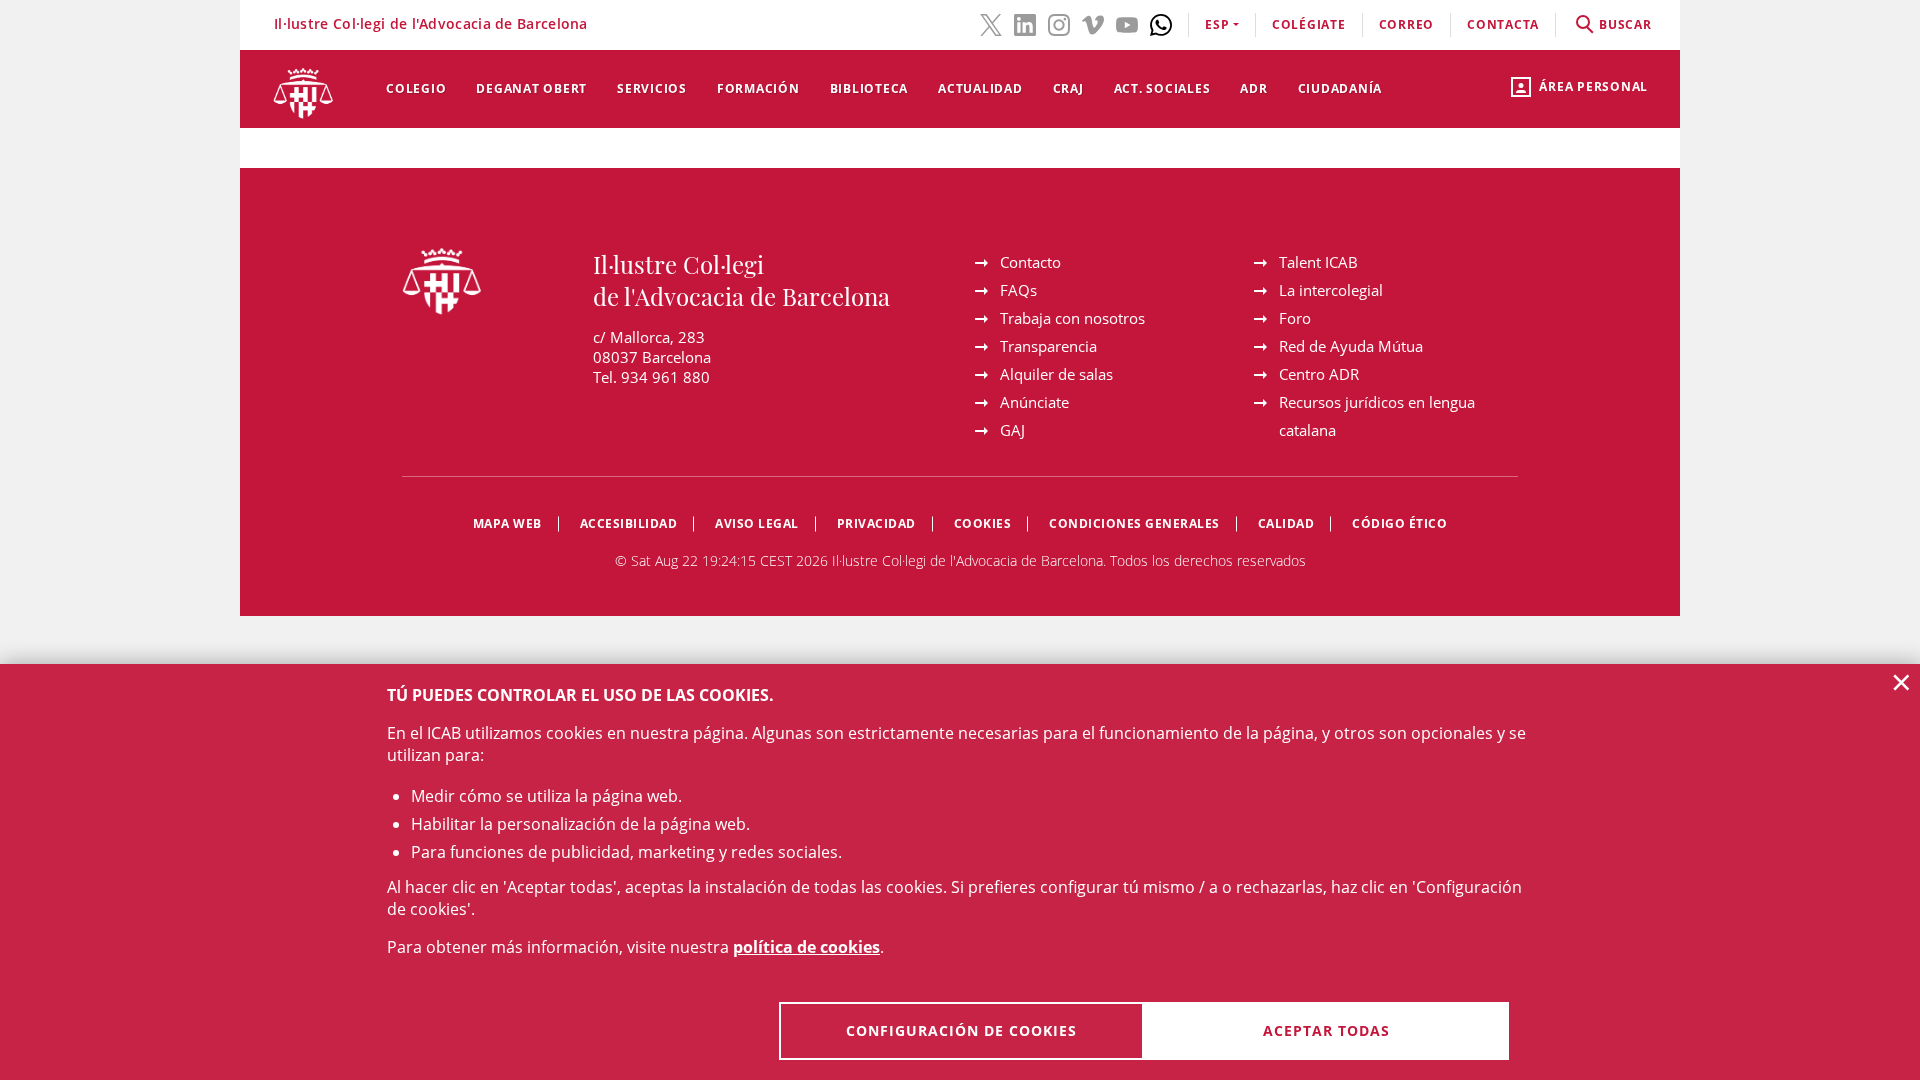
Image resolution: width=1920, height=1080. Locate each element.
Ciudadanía (1340, 88)
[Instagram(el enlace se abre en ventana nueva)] (1059, 23)
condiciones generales (1134, 523)
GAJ (1012, 430)
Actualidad (980, 88)
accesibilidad (629, 523)
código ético (1399, 523)
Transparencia (1048, 346)
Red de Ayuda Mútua (1351, 346)
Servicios (652, 88)
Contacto (1030, 262)
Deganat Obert (531, 88)
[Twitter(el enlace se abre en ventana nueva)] (991, 23)
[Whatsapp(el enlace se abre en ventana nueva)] (1161, 23)
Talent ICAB (1318, 262)
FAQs (1018, 290)
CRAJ (1068, 88)
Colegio (416, 88)
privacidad (876, 523)
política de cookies (806, 947)
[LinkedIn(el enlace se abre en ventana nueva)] (1025, 23)
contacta (1503, 24)
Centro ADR (1319, 374)
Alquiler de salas (1056, 374)
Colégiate (1309, 24)
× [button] (1901, 682)
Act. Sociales (1162, 88)
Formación (758, 88)
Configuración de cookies (961, 1030)
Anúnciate (1034, 402)
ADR (1253, 88)
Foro (1295, 318)
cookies (983, 523)
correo (1407, 24)
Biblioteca (869, 88)
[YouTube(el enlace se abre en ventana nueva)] (1127, 23)
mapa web (507, 523)
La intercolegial (1331, 290)
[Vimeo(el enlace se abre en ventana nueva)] (1093, 23)
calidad (1286, 523)
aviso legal (757, 523)
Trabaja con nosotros (1072, 318)
